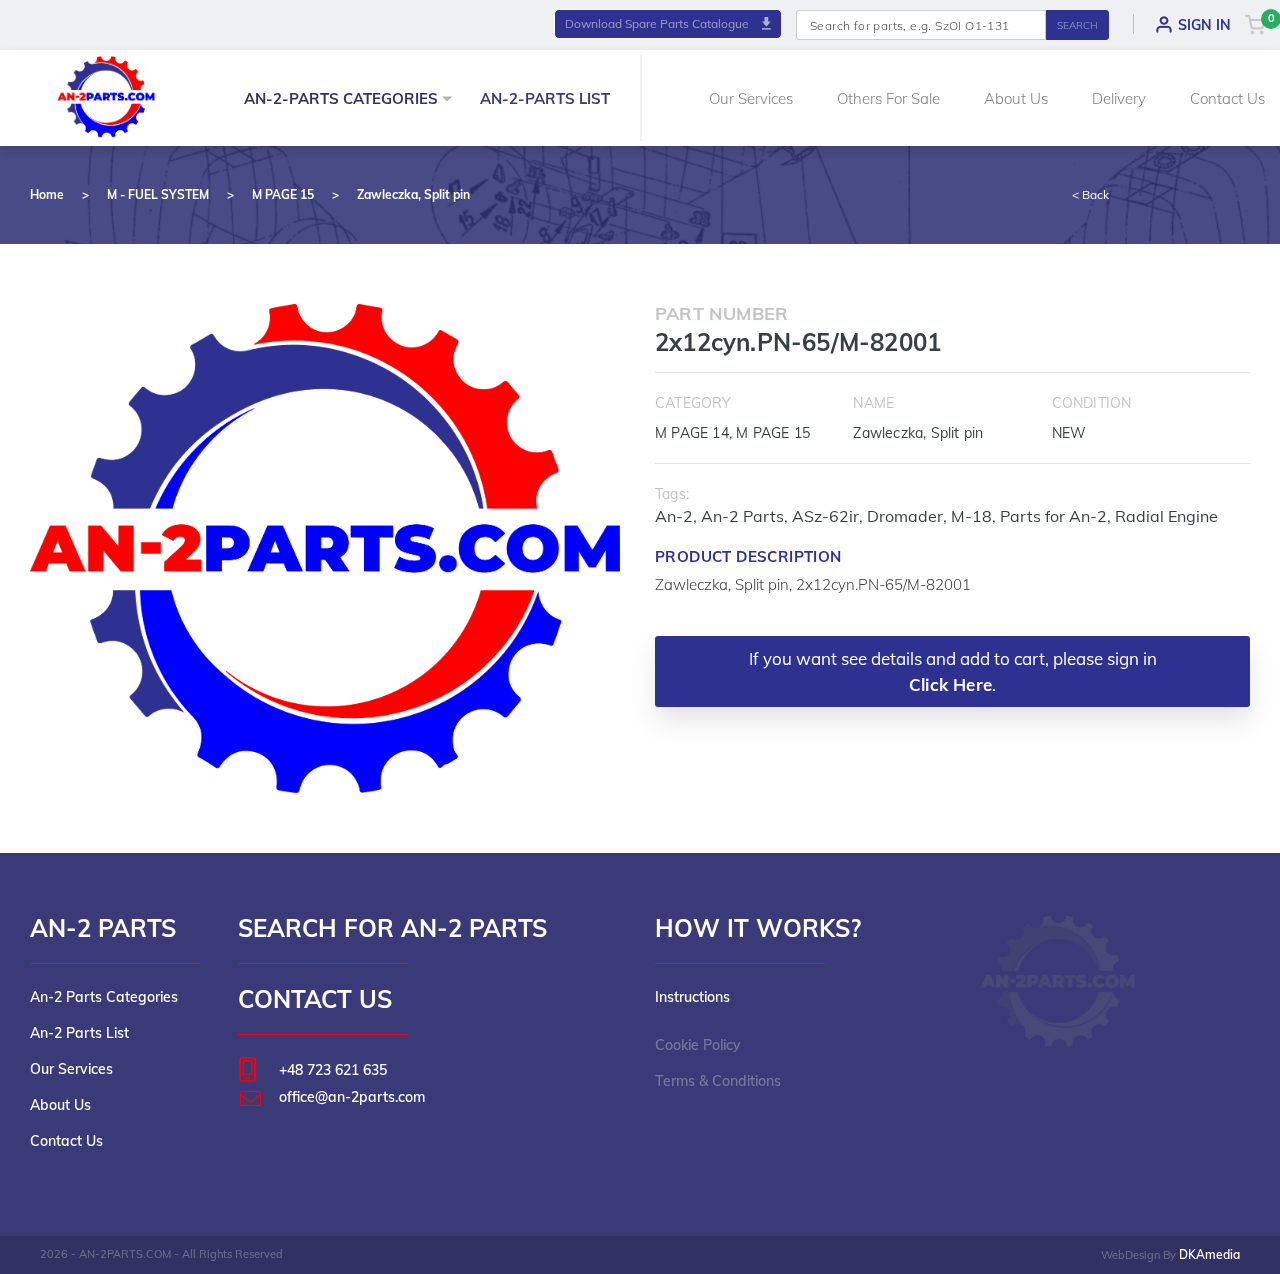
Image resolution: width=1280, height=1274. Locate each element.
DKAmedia (1209, 1254)
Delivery (1119, 98)
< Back (1090, 194)
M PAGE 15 (283, 194)
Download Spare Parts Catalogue (658, 23)
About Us (1016, 98)
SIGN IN (1204, 25)
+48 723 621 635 (333, 1070)
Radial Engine (1166, 516)
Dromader (905, 516)
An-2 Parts (742, 516)
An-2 (674, 516)
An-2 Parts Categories (104, 997)
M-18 (971, 516)
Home (47, 194)
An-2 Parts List (79, 1033)
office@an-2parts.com (352, 1097)
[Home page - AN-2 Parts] (107, 94)
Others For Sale (888, 98)
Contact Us (1227, 98)
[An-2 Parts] (1059, 981)
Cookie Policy (698, 1045)
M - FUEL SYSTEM (158, 194)
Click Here (950, 684)
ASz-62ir (825, 516)
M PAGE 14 (692, 433)
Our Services (751, 98)
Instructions (692, 997)
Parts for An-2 (1053, 516)
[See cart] (1255, 24)
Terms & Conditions (718, 1081)
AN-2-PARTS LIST (545, 98)
